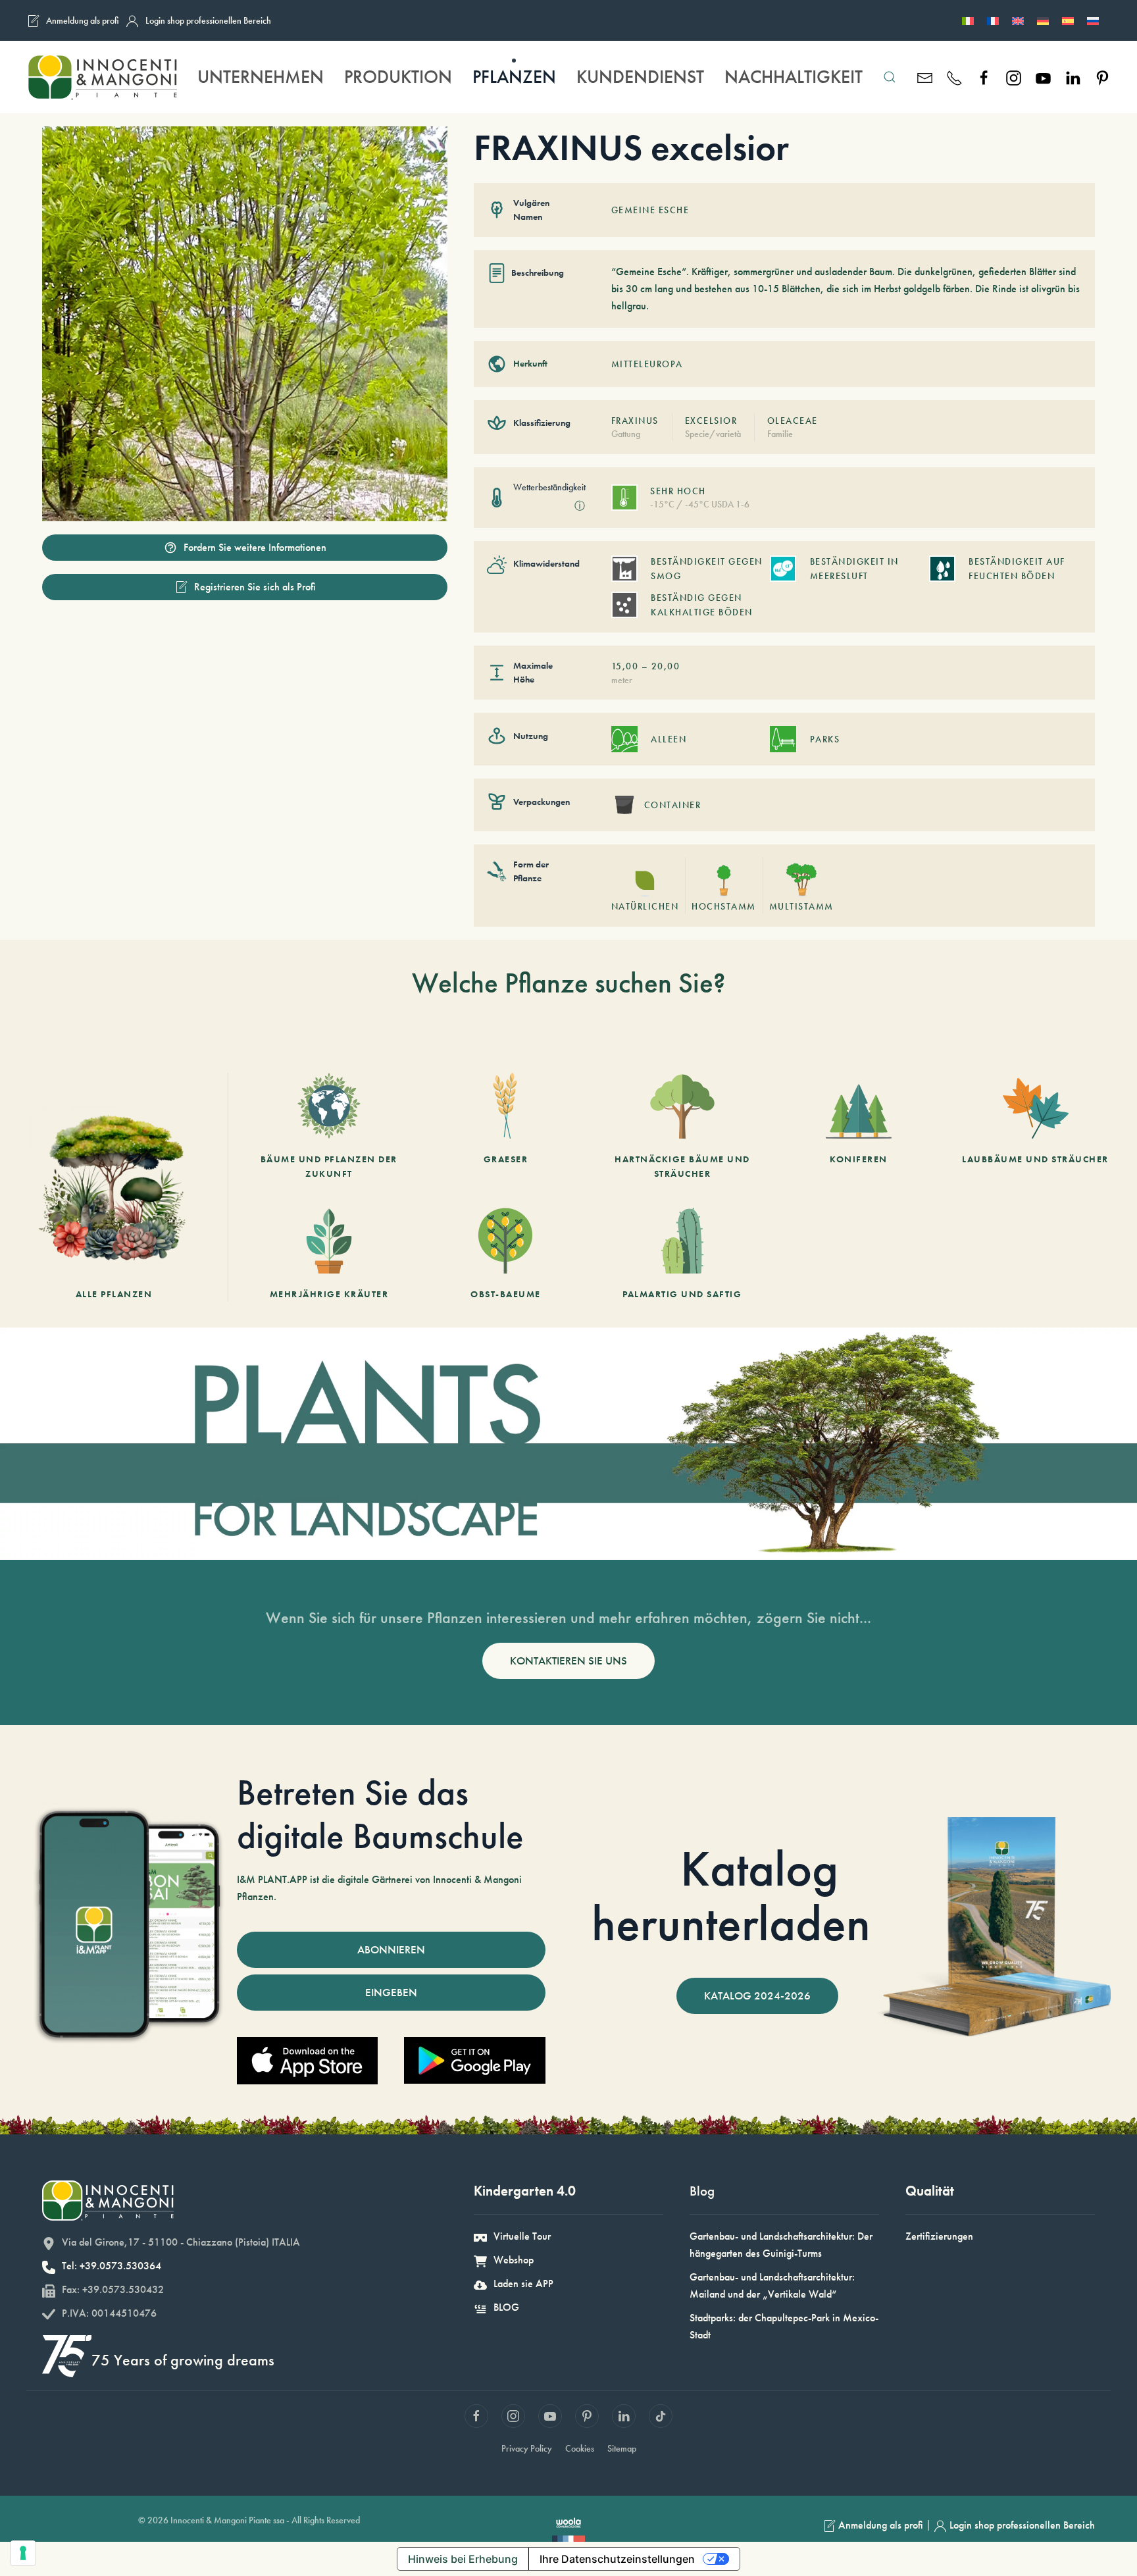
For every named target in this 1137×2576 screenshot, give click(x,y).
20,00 (666, 666)
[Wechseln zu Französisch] (993, 20)
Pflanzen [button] (514, 77)
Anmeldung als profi (83, 20)
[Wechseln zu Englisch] (1018, 20)
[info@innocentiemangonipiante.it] (925, 77)
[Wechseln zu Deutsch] (1043, 20)
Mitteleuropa (647, 364)
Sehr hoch (678, 491)
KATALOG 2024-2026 (757, 1996)
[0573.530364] (954, 77)
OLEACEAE (793, 421)
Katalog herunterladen (731, 1896)
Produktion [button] (398, 77)
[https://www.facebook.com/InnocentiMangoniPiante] (984, 77)
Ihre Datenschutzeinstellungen (617, 2559)
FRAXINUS (635, 421)
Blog (702, 2191)
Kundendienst (640, 77)
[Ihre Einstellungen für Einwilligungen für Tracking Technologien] (23, 2553)
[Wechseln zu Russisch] (1093, 20)
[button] (889, 77)
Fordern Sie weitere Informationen (255, 547)
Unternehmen (261, 77)
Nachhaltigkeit (794, 77)
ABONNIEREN (391, 1949)
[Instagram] (1014, 77)
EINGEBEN (391, 1992)
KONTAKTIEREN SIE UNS (568, 1661)
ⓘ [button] (580, 506)
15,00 (625, 666)
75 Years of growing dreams (183, 2360)
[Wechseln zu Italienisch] (968, 20)
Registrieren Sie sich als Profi (255, 587)
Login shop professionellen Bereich (208, 20)
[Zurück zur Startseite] (102, 77)
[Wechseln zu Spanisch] (1068, 20)
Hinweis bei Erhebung (463, 2559)
